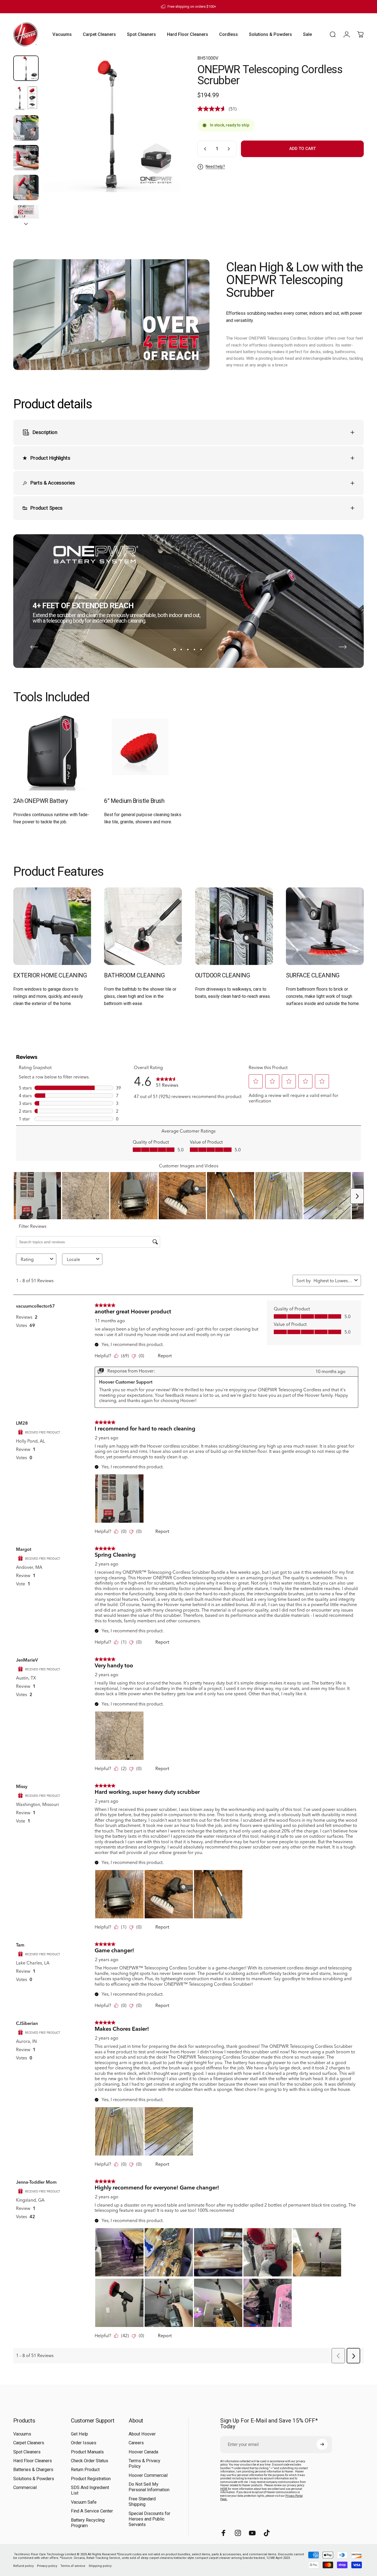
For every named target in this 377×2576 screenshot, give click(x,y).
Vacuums (22, 2434)
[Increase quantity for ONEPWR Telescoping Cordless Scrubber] (230, 149)
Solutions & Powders (34, 2478)
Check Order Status (90, 2461)
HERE (224, 2489)
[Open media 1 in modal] (111, 124)
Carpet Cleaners (29, 2443)
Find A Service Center (92, 2511)
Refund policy (23, 2566)
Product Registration (91, 2478)
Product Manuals (87, 2452)
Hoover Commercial (148, 2475)
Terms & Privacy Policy (144, 2463)
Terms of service (73, 2566)
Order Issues (84, 2443)
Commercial (25, 2488)
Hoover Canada (143, 2452)
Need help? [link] (215, 166)
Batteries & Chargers (33, 2470)
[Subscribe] (322, 2444)
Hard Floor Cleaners (33, 2461)
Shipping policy (100, 2566)
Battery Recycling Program (88, 2523)
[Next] (165, 133)
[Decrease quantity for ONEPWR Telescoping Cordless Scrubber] (204, 149)
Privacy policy (47, 2566)
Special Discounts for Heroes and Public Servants (149, 2519)
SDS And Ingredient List (90, 2490)
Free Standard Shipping (142, 2501)
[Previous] (34, 647)
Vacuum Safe (84, 2502)
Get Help (79, 2434)
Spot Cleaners (27, 2452)
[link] (52, 752)
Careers (136, 2443)
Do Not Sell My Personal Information (149, 2487)
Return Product (85, 2470)
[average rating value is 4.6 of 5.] (213, 109)
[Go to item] (26, 68)
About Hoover (142, 2434)
